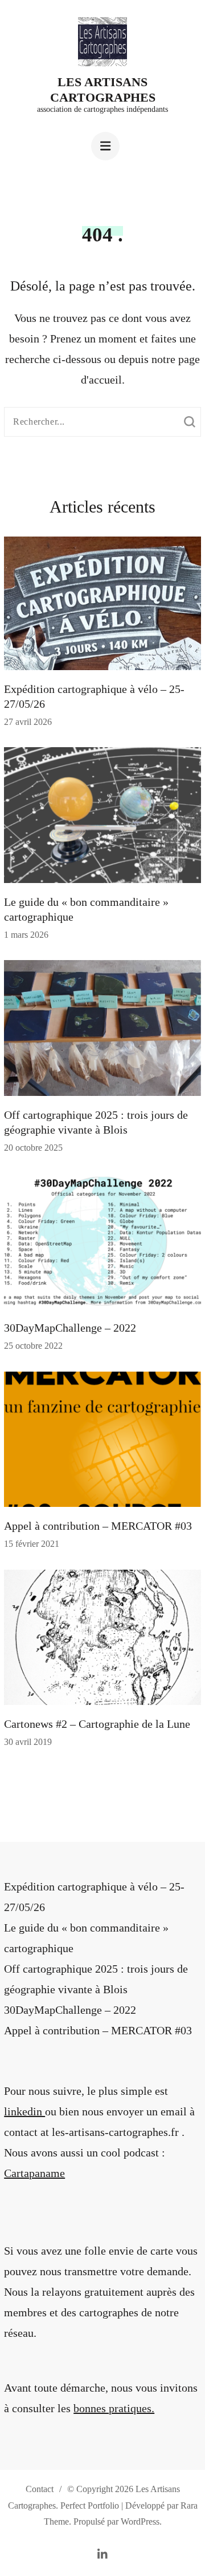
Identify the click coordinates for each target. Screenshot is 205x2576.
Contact (40, 2489)
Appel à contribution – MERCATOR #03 (98, 1526)
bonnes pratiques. (114, 2408)
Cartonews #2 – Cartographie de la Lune (97, 1724)
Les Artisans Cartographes (103, 89)
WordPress (140, 2521)
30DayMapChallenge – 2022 (70, 1328)
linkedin (24, 2111)
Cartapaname (34, 2173)
